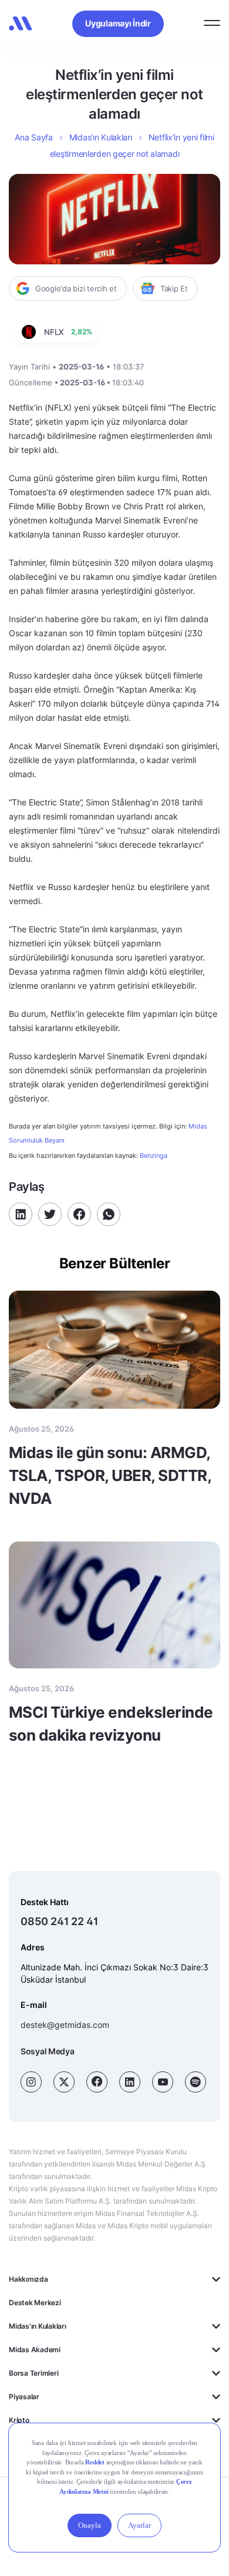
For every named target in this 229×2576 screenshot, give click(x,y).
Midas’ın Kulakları (101, 137)
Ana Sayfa (33, 137)
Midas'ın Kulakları (38, 2326)
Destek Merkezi (35, 2303)
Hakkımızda (28, 2279)
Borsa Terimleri (33, 2373)
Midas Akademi (35, 2350)
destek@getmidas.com (65, 2025)
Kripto (19, 2420)
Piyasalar (24, 2397)
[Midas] (21, 23)
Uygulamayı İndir (118, 23)
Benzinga (154, 1156)
